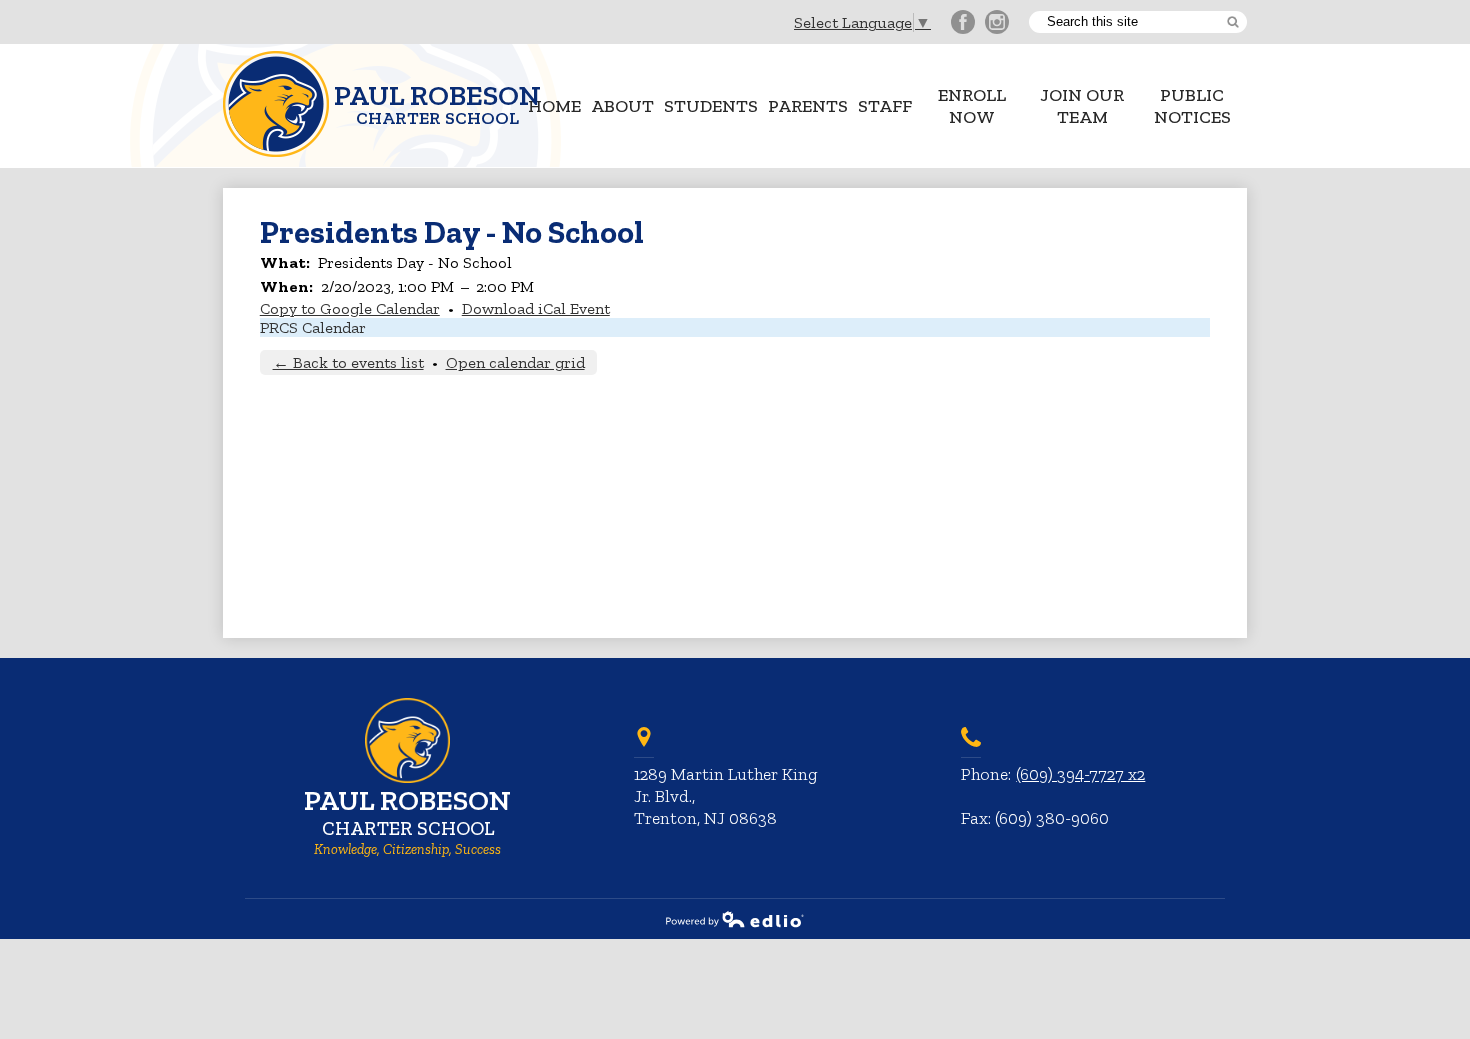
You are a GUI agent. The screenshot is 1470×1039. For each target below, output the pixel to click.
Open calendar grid (515, 362)
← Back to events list (348, 362)
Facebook (963, 22)
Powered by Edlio (735, 919)
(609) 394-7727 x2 (1080, 774)
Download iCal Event (536, 308)
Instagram (997, 22)
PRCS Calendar (313, 327)
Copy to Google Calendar (350, 308)
